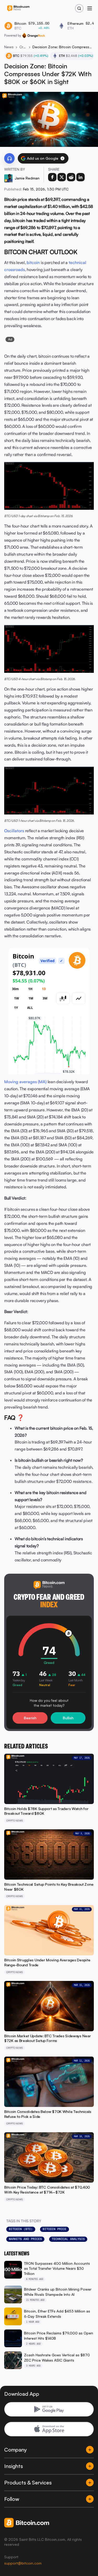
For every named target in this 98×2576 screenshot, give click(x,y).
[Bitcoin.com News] (18, 8)
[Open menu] (90, 8)
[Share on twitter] (62, 177)
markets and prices (25, 2239)
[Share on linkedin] (80, 177)
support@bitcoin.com (23, 2563)
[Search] (79, 8)
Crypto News (23, 47)
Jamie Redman (27, 178)
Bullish (68, 1718)
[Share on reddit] (71, 177)
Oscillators (14, 831)
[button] (62, 158)
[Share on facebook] (52, 177)
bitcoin (33, 262)
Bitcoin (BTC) (21, 2229)
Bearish (30, 1718)
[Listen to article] (9, 158)
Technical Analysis (68, 2239)
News (9, 47)
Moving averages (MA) (25, 1082)
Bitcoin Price (54, 2229)
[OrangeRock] (34, 35)
